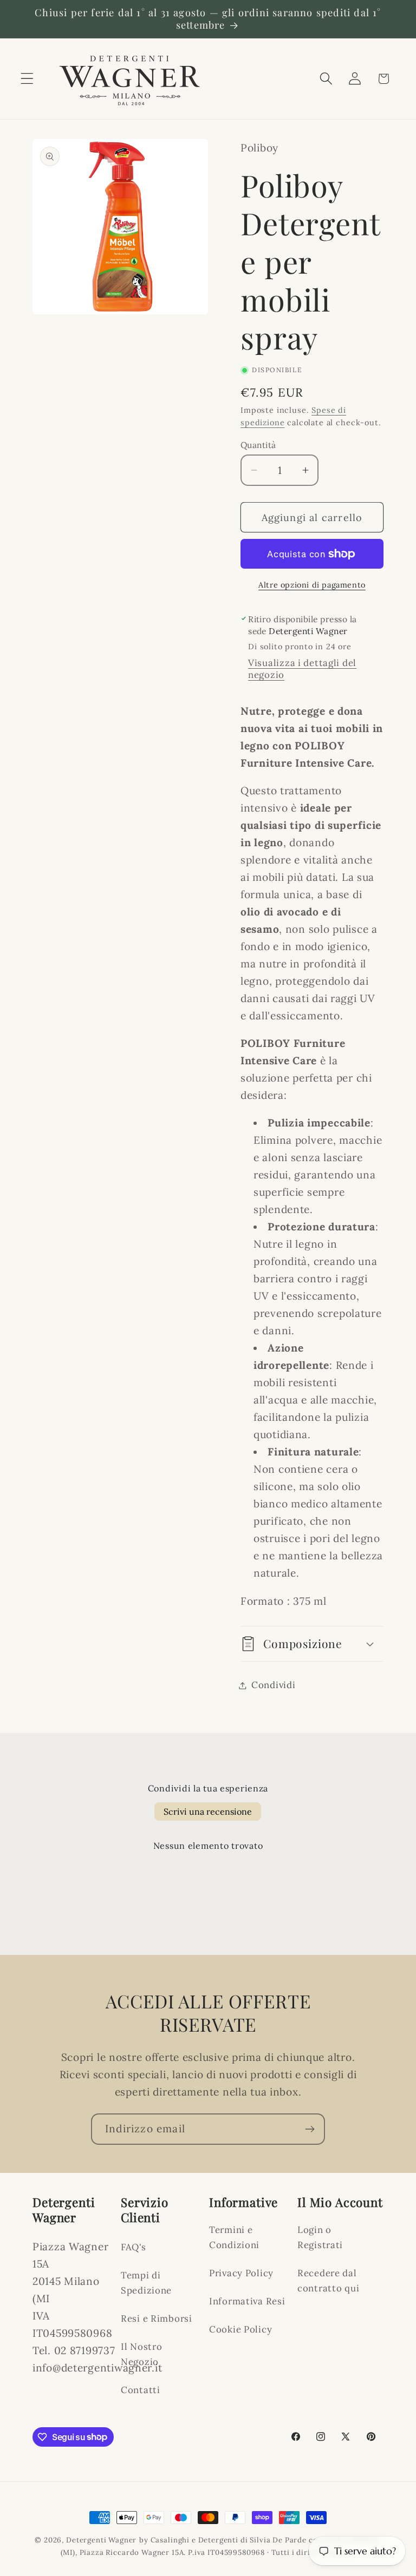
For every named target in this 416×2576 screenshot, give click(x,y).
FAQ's (134, 2247)
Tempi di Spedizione (146, 2283)
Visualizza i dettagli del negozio (302, 669)
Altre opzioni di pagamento (312, 585)
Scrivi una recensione (208, 1811)
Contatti (141, 2390)
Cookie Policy (240, 2329)
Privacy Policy (241, 2273)
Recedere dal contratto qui (328, 2281)
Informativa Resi (247, 2301)
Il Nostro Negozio (141, 2354)
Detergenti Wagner (101, 2540)
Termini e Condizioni (234, 2237)
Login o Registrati (320, 2237)
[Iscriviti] (310, 2129)
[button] (27, 79)
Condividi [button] (273, 1685)
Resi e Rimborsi (157, 2318)
